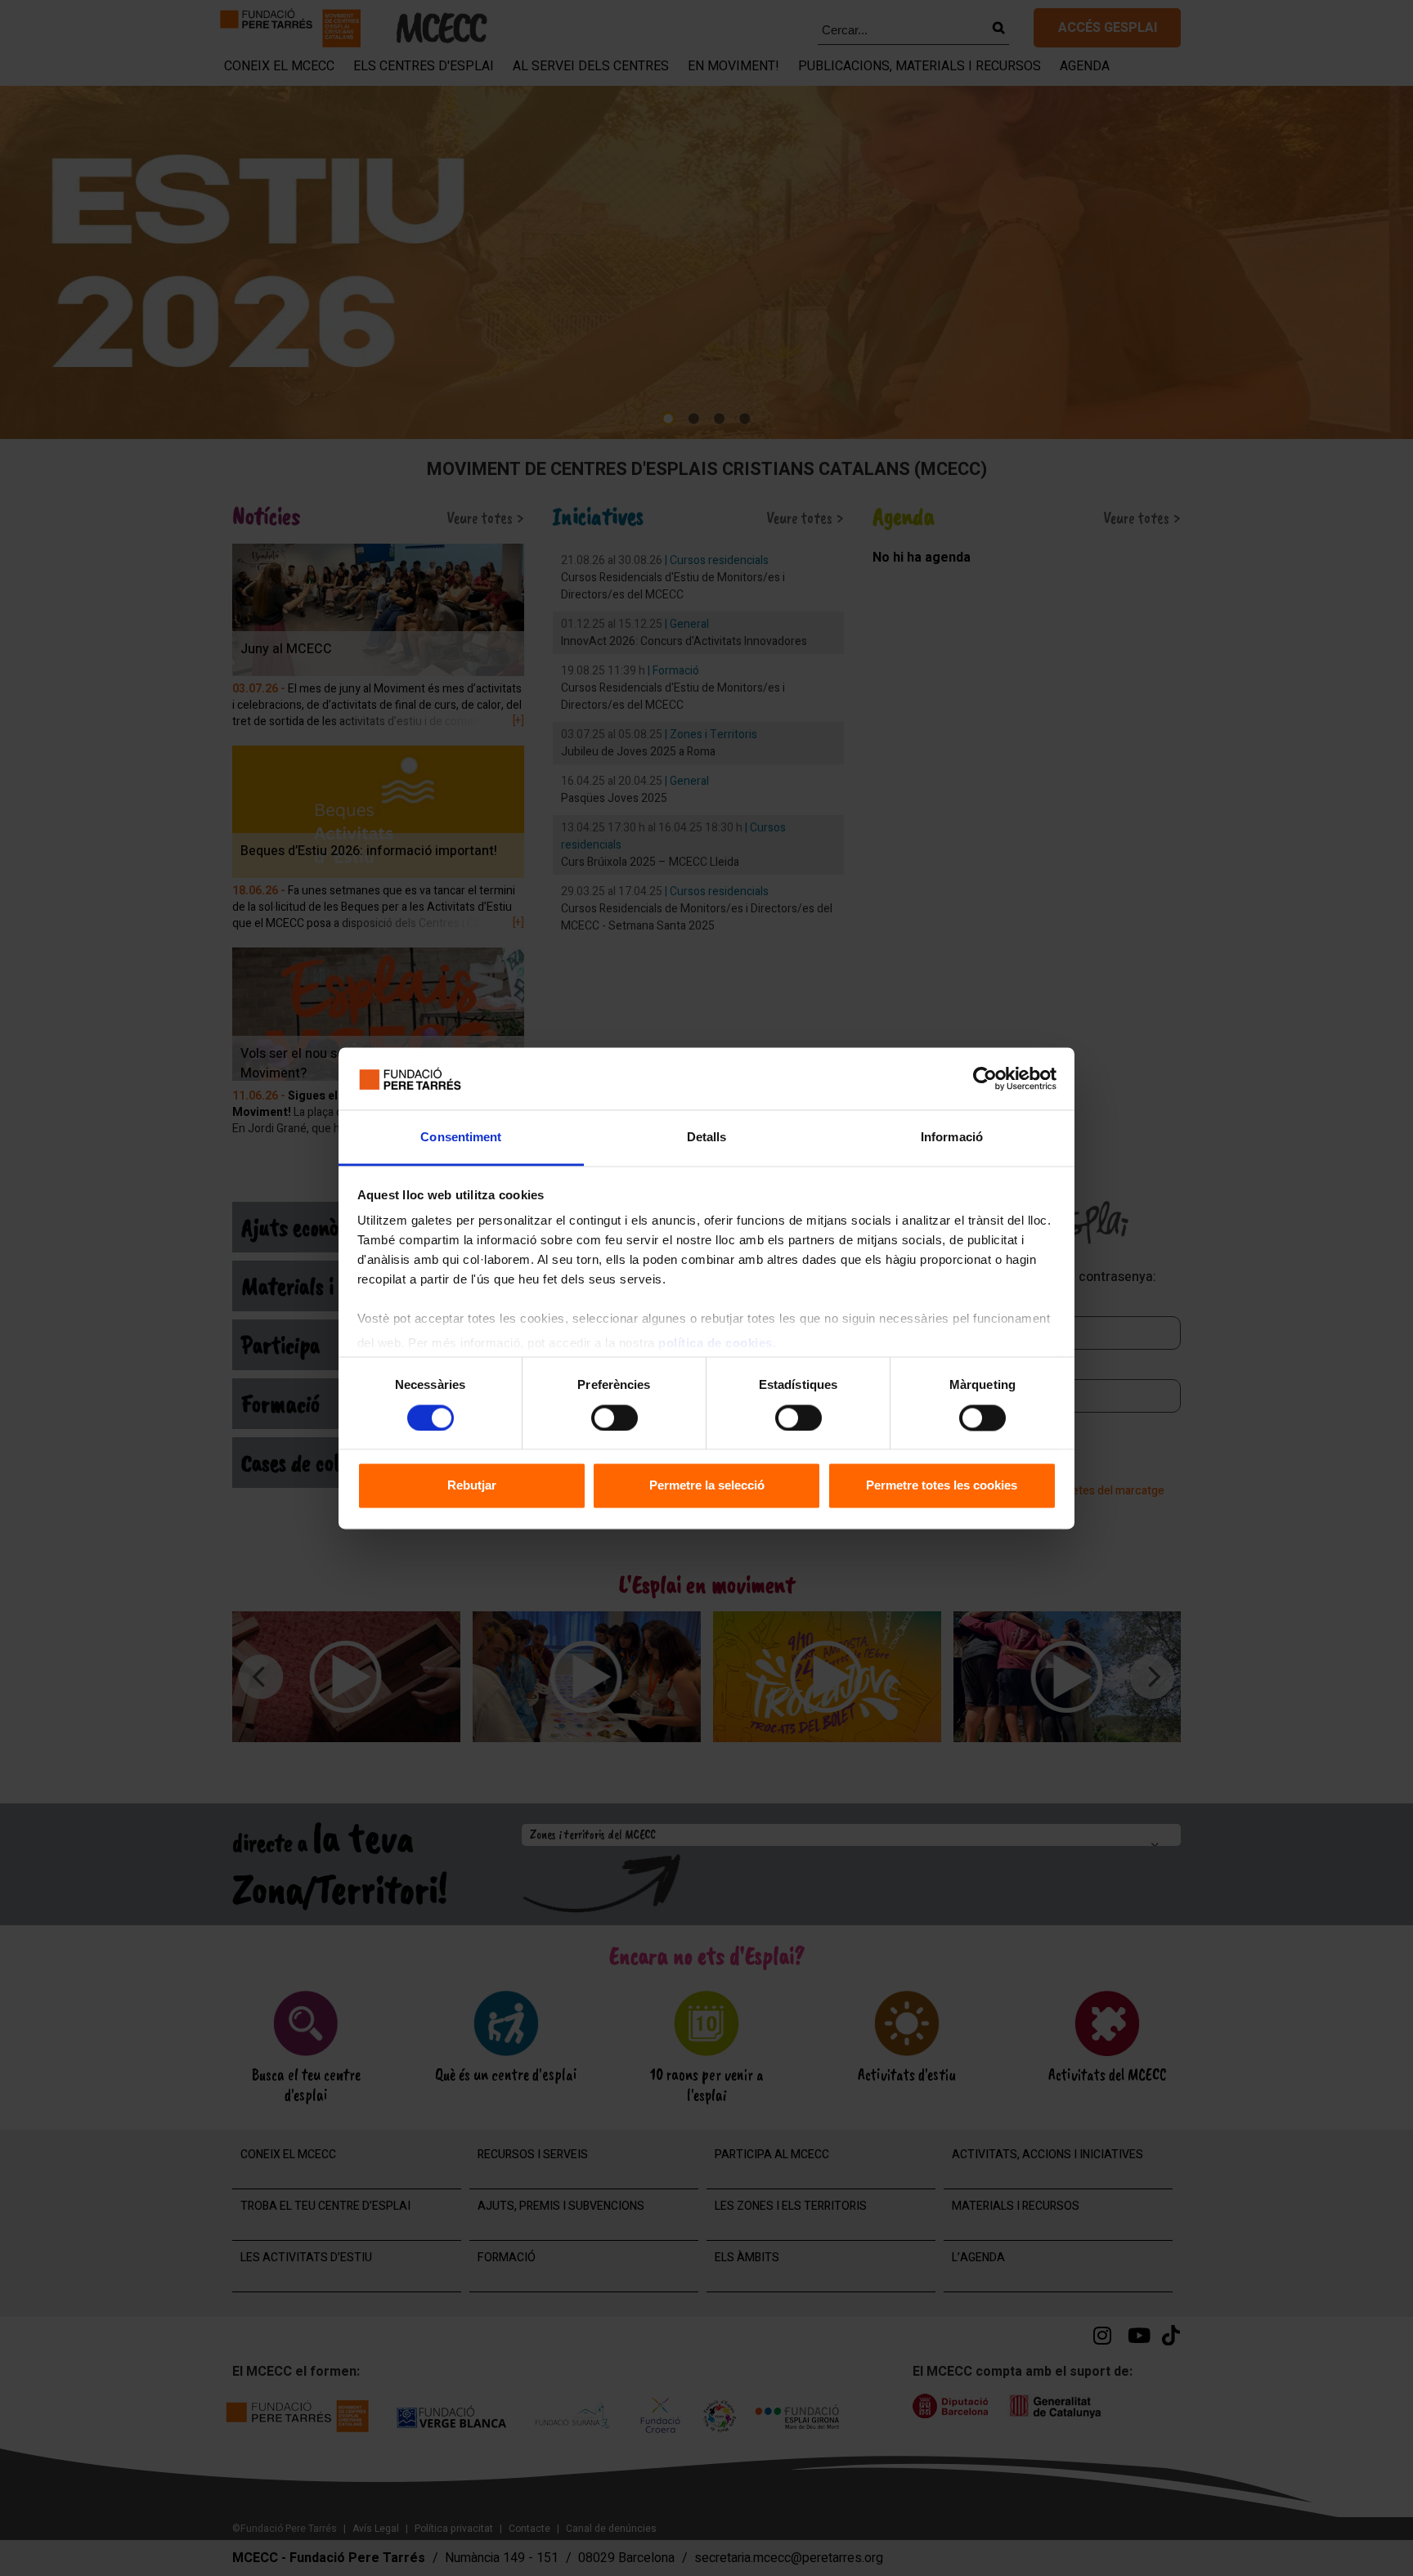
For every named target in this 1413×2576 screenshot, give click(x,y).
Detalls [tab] (707, 1138)
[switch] (615, 1418)
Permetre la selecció (707, 1486)
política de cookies (715, 1344)
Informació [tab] (952, 1138)
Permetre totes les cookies (942, 1486)
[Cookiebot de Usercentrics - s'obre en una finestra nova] (985, 1078)
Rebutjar (472, 1486)
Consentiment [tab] (461, 1138)
